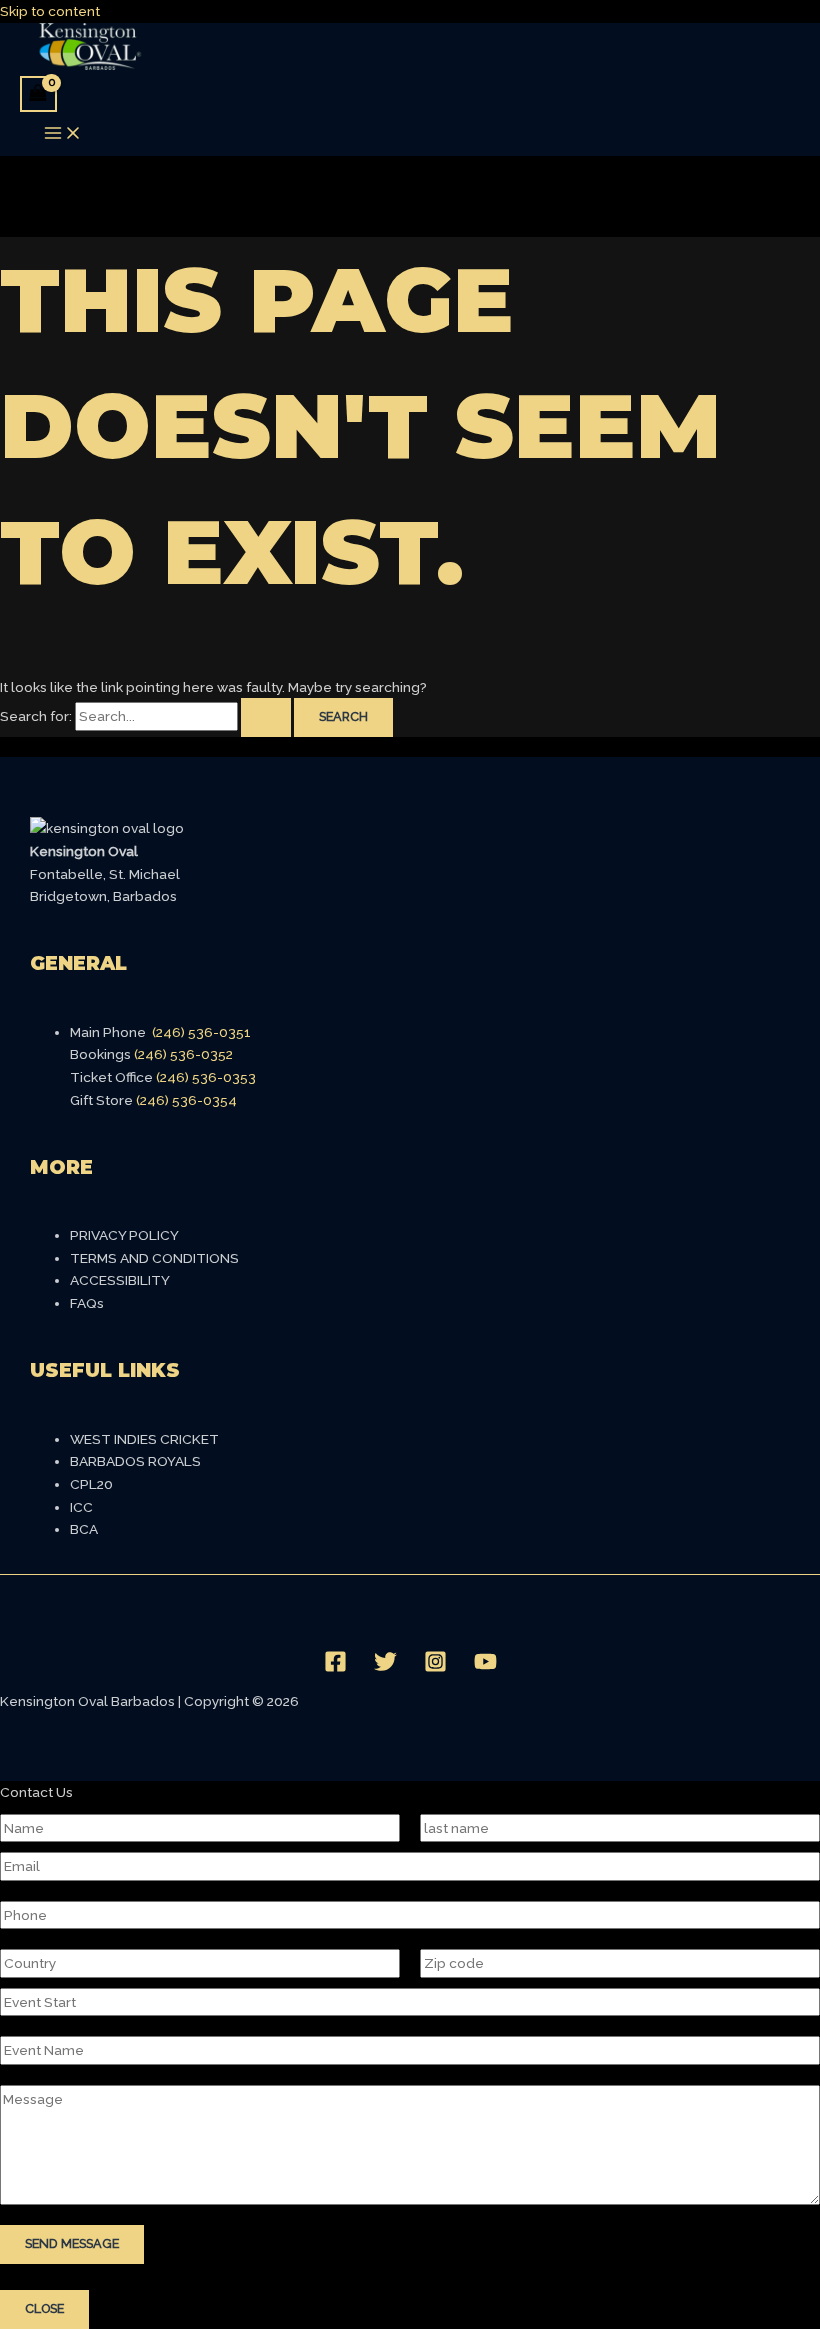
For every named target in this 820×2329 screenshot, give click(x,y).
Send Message (72, 2243)
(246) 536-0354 (186, 1100)
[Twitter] (385, 1668)
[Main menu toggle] (63, 134)
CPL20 (91, 1484)
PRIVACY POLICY (124, 1235)
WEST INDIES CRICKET (144, 1439)
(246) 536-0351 (201, 1032)
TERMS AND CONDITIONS (154, 1258)
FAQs (87, 1303)
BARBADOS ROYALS (135, 1461)
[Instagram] (435, 1668)
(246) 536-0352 (183, 1054)
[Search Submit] (266, 717)
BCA (84, 1529)
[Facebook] (335, 1668)
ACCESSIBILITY (120, 1280)
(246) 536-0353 (206, 1077)
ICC (81, 1507)
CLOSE (44, 2308)
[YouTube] (485, 1668)
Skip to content (50, 11)
